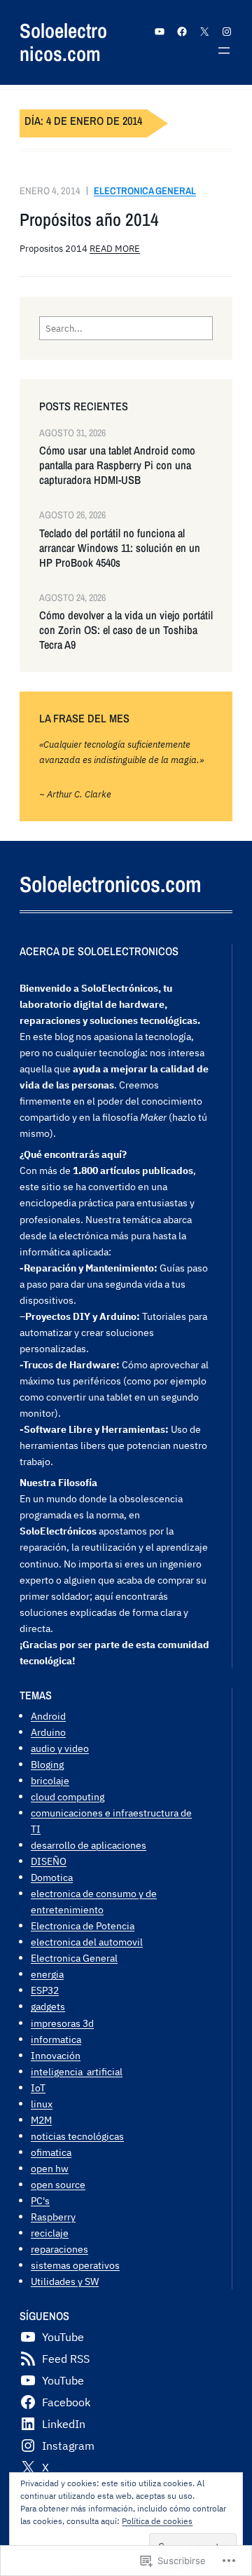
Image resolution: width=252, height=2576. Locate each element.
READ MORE (115, 248)
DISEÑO (49, 1861)
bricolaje (50, 1780)
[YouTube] (160, 32)
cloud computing (68, 1796)
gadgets (48, 2006)
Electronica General (145, 190)
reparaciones (59, 2249)
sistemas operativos (75, 2265)
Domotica (52, 1877)
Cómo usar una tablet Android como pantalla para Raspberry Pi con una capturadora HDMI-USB (117, 465)
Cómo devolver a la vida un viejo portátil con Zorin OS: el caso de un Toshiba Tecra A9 (126, 630)
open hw (50, 2168)
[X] (204, 32)
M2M (41, 2120)
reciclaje (50, 2233)
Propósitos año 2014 (89, 220)
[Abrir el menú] (224, 50)
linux (42, 2104)
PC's (40, 2200)
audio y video (60, 1748)
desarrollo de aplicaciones (89, 1845)
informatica (56, 2039)
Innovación (56, 2055)
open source (58, 2184)
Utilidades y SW (65, 2281)
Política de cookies (157, 2521)
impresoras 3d (62, 2023)
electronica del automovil (87, 1942)
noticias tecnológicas (77, 2136)
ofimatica (51, 2152)
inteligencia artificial (77, 2071)
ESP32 (45, 1990)
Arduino (48, 1732)
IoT (38, 2088)
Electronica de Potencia (83, 1926)
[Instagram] (227, 32)
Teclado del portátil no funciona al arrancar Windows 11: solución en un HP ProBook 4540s (120, 548)
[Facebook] (182, 32)
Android (48, 1716)
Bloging (47, 1764)
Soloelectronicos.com (63, 42)
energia (47, 1974)
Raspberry (53, 2217)
